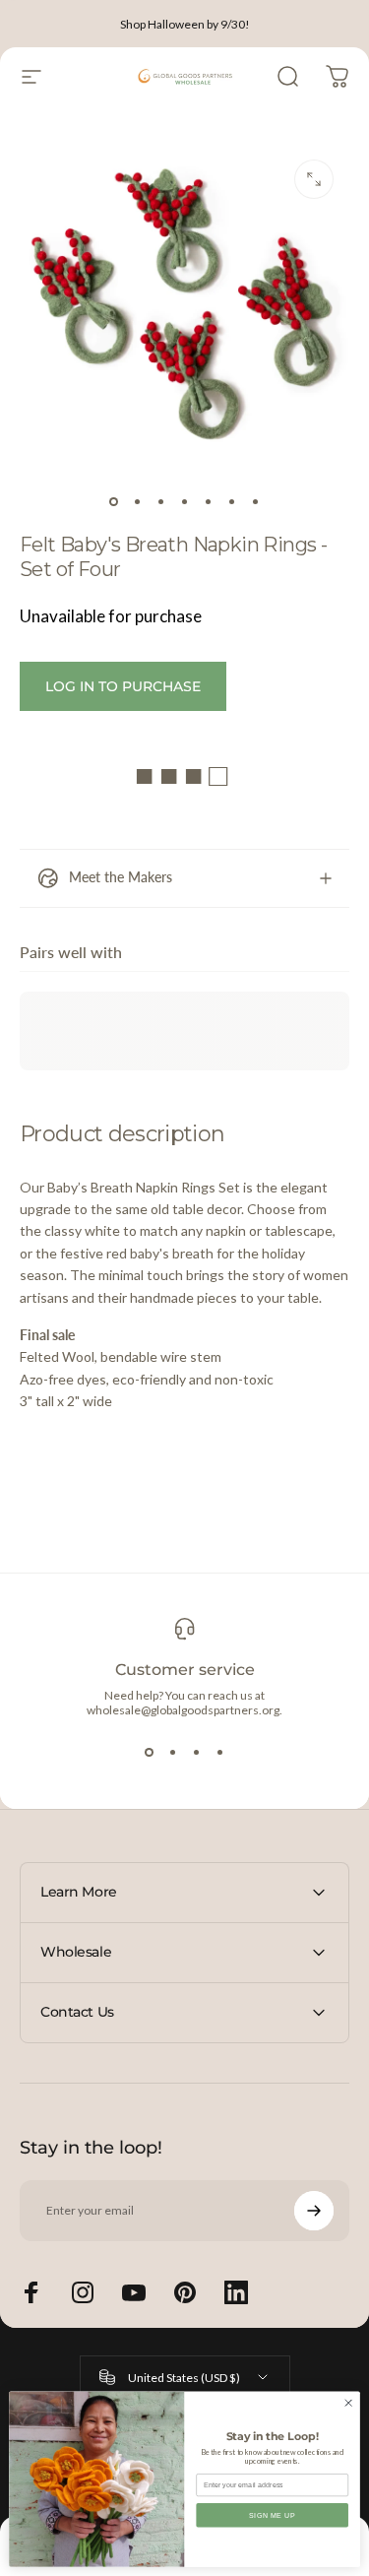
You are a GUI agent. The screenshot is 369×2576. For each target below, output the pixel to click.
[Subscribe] (314, 2211)
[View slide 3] (197, 1753)
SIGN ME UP (273, 2515)
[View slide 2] (173, 1753)
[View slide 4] (220, 1753)
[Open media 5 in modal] (314, 179)
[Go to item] (114, 501)
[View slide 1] (150, 1753)
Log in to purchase (123, 686)
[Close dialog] (348, 2403)
